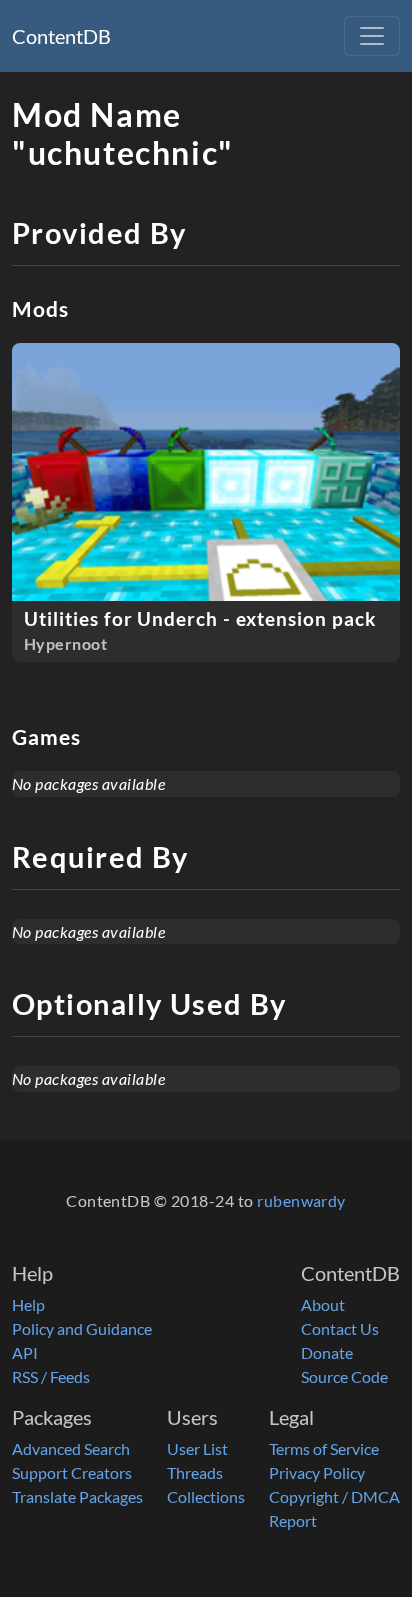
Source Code (344, 1376)
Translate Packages (77, 1496)
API (25, 1352)
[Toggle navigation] (372, 36)
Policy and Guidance (82, 1328)
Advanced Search (71, 1448)
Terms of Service (324, 1448)
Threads (195, 1472)
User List (197, 1448)
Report (293, 1520)
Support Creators (72, 1472)
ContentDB (61, 36)
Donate (327, 1352)
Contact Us (340, 1328)
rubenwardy (301, 1200)
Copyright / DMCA (334, 1496)
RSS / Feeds (51, 1376)
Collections (206, 1496)
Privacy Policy (317, 1472)
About (323, 1304)
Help (28, 1304)
